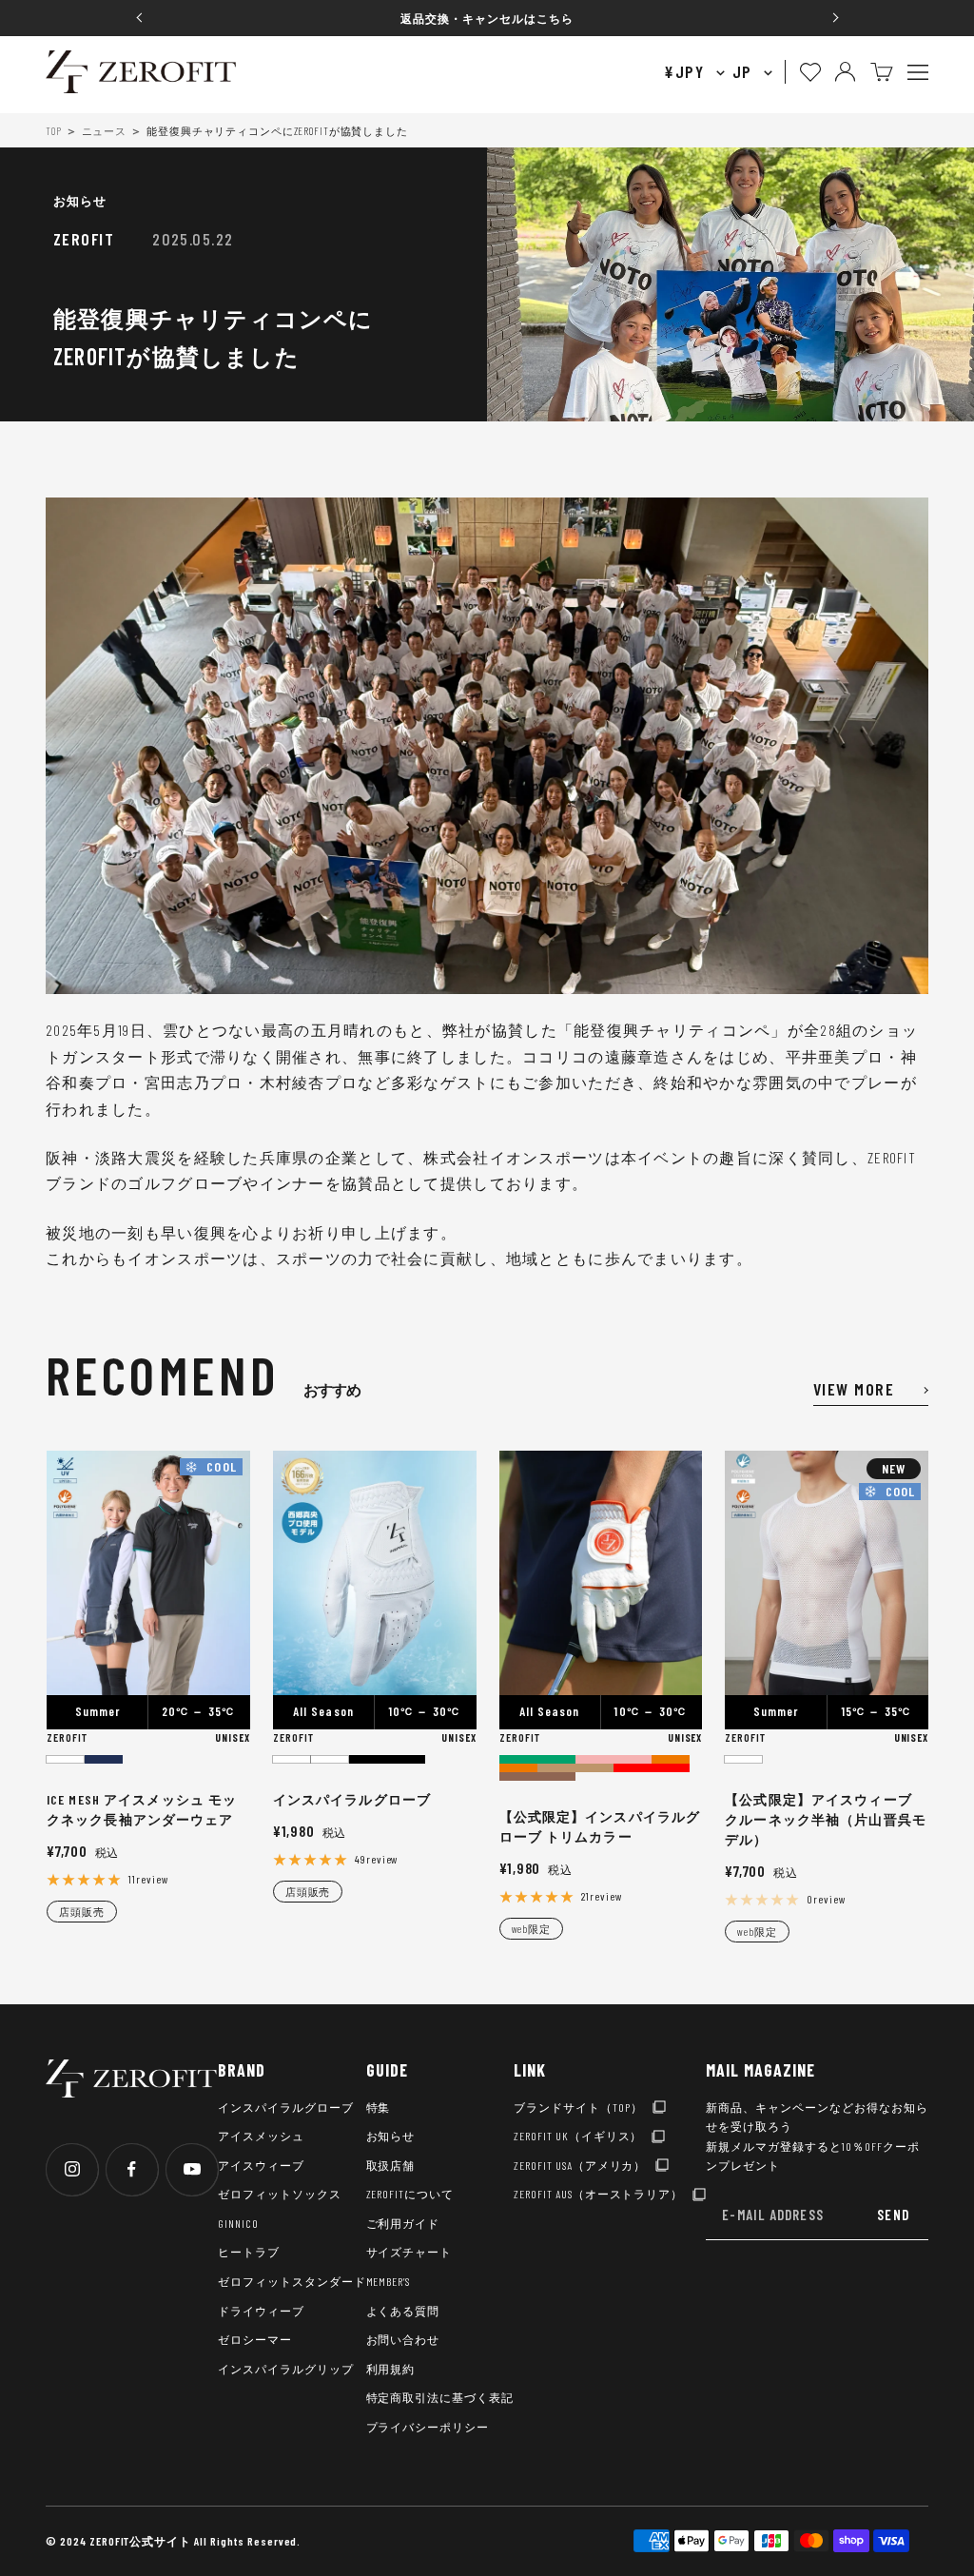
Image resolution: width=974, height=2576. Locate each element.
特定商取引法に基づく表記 (440, 2397)
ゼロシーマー (255, 2339)
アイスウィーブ (261, 2165)
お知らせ (80, 201)
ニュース (105, 131)
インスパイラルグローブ (352, 1799)
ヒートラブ (249, 2252)
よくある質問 (403, 2311)
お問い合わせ (403, 2339)
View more (854, 1389)
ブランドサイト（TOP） (578, 2107)
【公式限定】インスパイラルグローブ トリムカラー (600, 1826)
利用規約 (391, 2369)
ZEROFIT (67, 1737)
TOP (54, 131)
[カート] (882, 72)
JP (745, 71)
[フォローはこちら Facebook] (132, 2169)
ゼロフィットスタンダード (292, 2281)
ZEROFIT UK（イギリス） (578, 2136)
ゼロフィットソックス (280, 2194)
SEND (893, 2215)
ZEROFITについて (410, 2194)
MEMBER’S (389, 2281)
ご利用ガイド (403, 2223)
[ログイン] (845, 72)
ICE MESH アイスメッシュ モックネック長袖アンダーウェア (142, 1809)
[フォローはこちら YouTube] (192, 2169)
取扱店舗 (391, 2165)
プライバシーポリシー (428, 2427)
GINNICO (238, 2223)
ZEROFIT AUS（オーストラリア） (598, 2194)
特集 (379, 2107)
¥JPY (686, 71)
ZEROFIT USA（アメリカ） (580, 2165)
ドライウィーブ (261, 2311)
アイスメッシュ (261, 2136)
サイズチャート (409, 2252)
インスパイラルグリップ (286, 2369)
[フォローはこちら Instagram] (72, 2169)
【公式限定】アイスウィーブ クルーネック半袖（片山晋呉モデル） (826, 1819)
